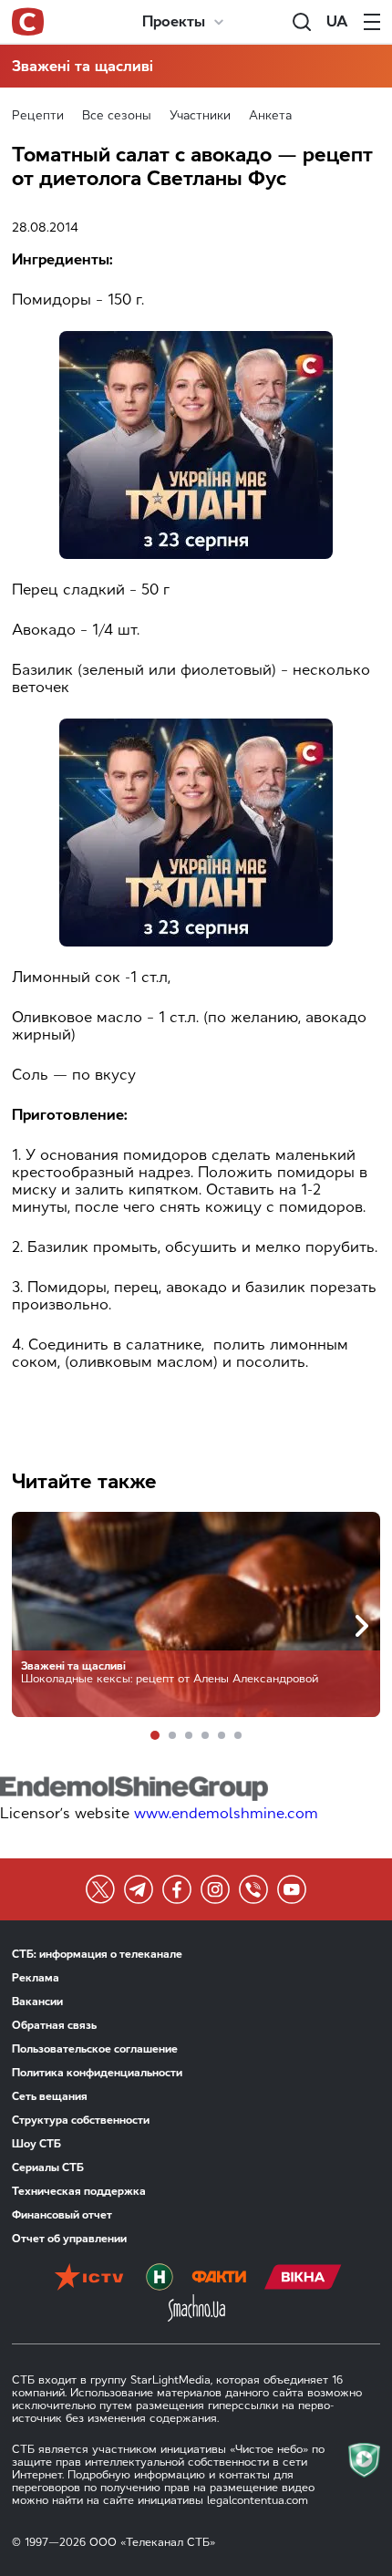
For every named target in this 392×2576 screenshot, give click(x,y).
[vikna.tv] (303, 2279)
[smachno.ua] (196, 2310)
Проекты (174, 21)
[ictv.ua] (89, 2279)
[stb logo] (28, 22)
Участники (200, 115)
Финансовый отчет (62, 2215)
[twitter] (100, 1889)
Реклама (36, 1978)
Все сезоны (117, 115)
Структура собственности (81, 2120)
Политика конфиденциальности (97, 2073)
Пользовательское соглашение (95, 2049)
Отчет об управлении (69, 2239)
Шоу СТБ (36, 2144)
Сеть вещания (50, 2096)
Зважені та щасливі (83, 66)
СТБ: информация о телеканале (97, 1954)
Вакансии (37, 2002)
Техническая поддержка (79, 2191)
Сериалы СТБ (48, 2167)
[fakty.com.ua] (219, 2279)
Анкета (270, 115)
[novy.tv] (160, 2279)
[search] (302, 22)
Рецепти (38, 115)
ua (337, 21)
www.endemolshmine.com (226, 1813)
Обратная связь (54, 2025)
